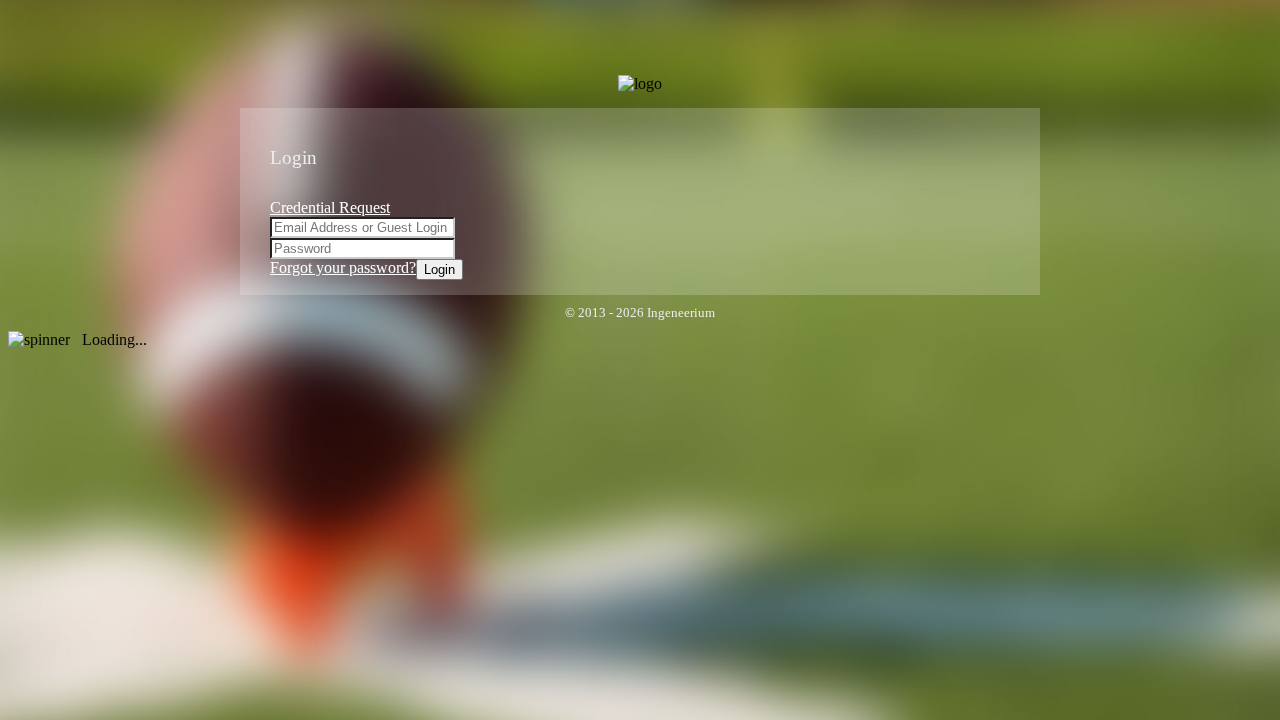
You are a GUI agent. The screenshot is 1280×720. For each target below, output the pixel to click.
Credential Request (330, 207)
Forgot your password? (343, 267)
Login (439, 269)
